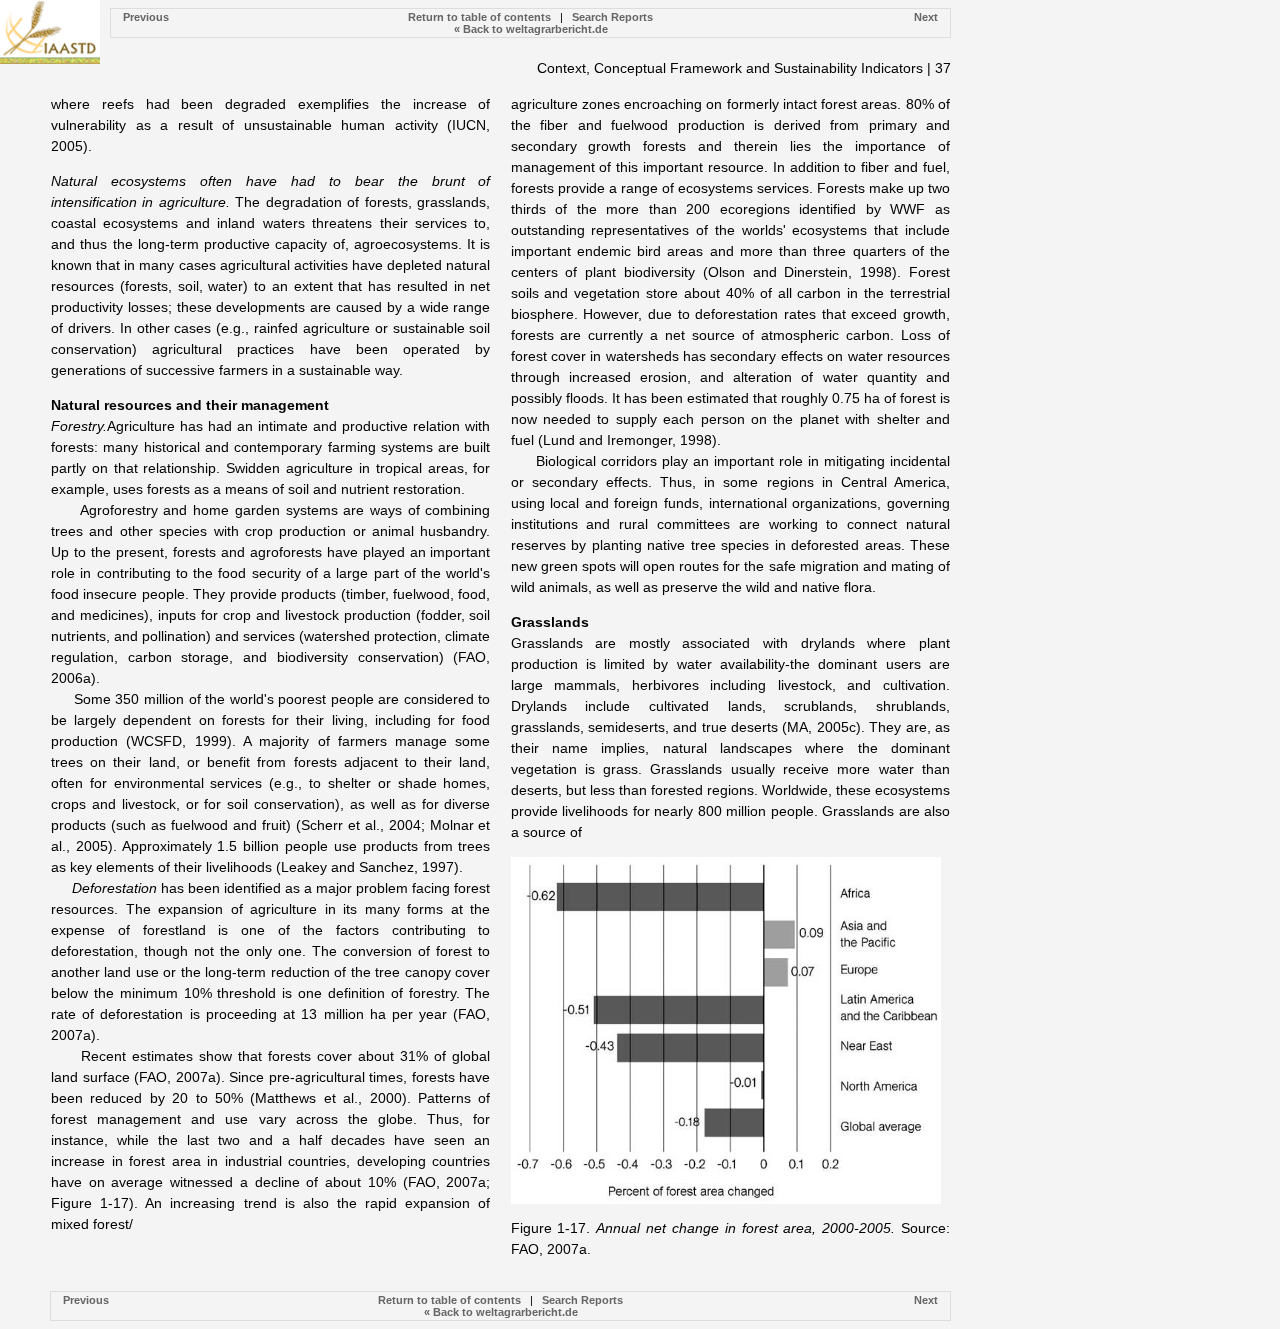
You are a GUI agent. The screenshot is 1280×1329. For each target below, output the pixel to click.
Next (926, 17)
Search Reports (612, 17)
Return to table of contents (479, 17)
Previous (146, 17)
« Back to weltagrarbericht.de (531, 29)
